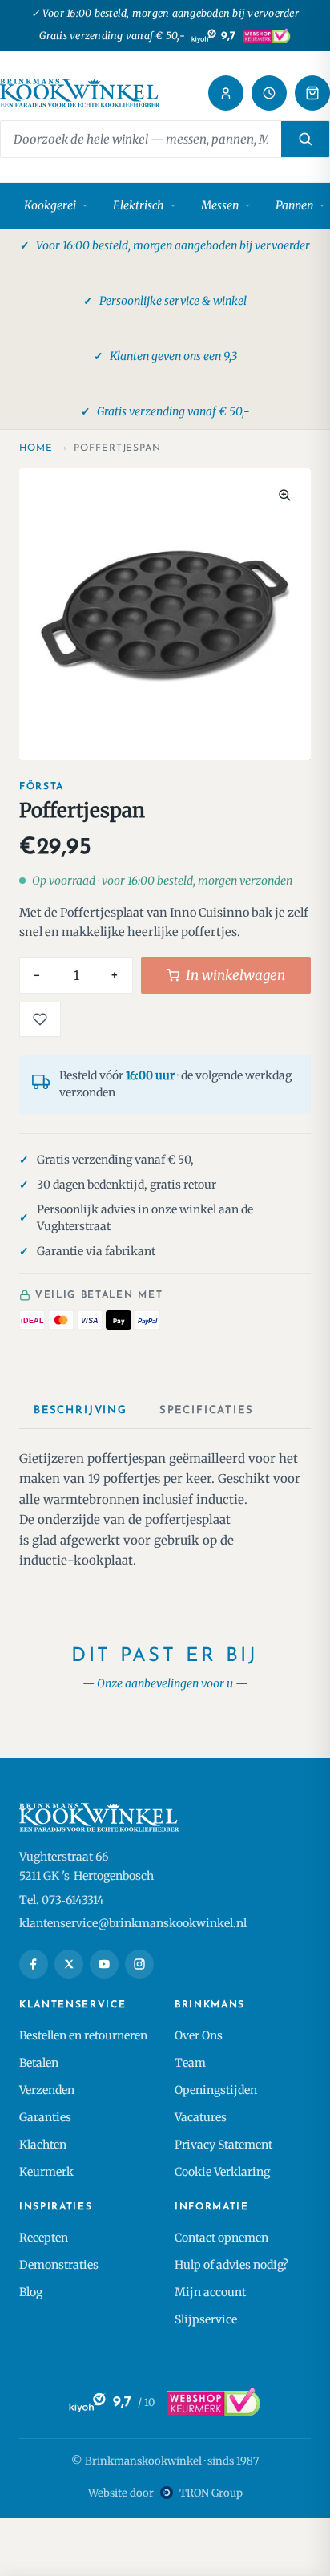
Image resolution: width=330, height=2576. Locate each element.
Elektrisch (139, 205)
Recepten (44, 2238)
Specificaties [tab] (207, 1410)
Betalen (39, 2063)
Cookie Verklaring (222, 2172)
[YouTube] (104, 1964)
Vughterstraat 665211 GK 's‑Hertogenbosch (87, 1866)
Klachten (43, 2145)
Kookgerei (50, 205)
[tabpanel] (165, 1510)
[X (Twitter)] (69, 1964)
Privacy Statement (223, 2145)
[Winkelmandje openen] (312, 93)
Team (190, 2063)
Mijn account (210, 2292)
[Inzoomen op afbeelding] (284, 495)
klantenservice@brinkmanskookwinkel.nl (133, 1923)
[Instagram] (139, 1964)
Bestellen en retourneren (83, 2035)
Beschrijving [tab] (80, 1410)
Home (36, 448)
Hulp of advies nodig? (231, 2265)
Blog (31, 2292)
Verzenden (47, 2090)
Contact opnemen (221, 2238)
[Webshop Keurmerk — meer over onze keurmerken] (213, 2403)
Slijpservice (206, 2319)
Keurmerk (46, 2172)
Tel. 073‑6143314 (62, 1900)
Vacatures (201, 2117)
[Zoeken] (305, 139)
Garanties (45, 2117)
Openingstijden (216, 2090)
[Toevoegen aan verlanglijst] (40, 1019)
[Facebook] (34, 1964)
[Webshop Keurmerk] (266, 36)
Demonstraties (59, 2265)
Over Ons (199, 2035)
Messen (220, 205)
